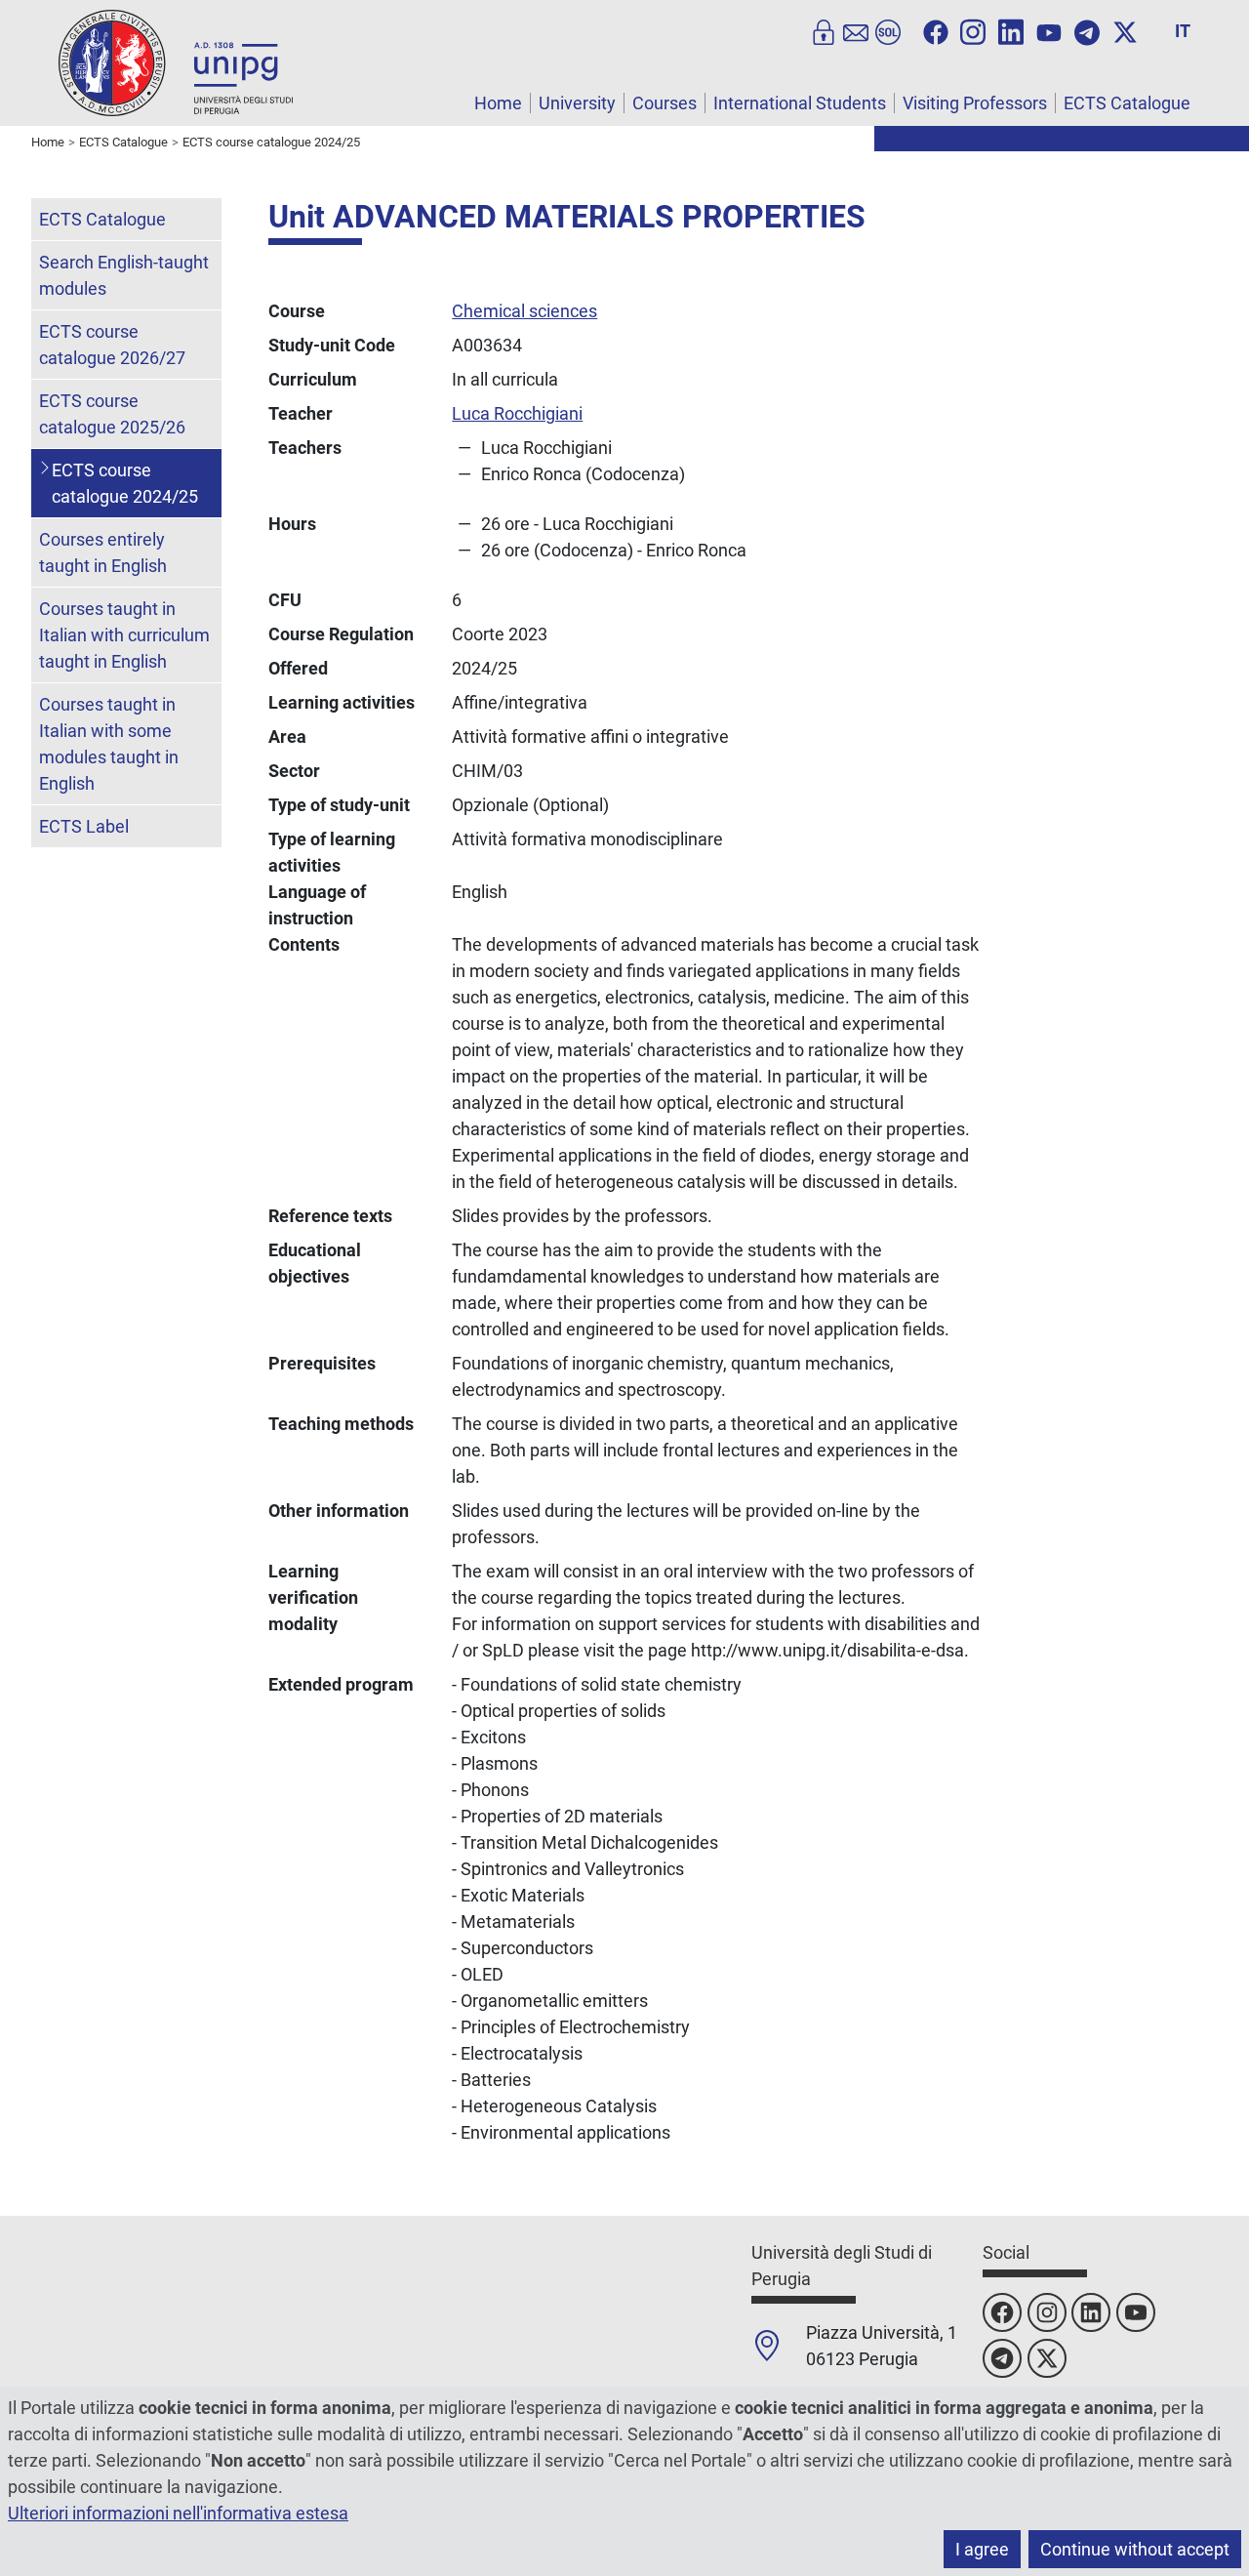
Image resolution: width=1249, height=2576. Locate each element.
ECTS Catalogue (1127, 103)
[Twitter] (1125, 30)
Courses (665, 103)
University (577, 103)
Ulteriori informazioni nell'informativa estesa (178, 2513)
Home (498, 103)
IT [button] (1183, 31)
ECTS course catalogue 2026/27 (112, 345)
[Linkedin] (1011, 30)
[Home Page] (176, 62)
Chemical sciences (524, 311)
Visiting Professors (975, 103)
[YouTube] (1049, 30)
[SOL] (888, 30)
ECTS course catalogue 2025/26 (112, 414)
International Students (800, 103)
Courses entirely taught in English (103, 552)
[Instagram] (973, 30)
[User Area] (824, 30)
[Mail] (856, 30)
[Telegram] (1087, 30)
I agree (982, 2549)
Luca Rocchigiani (517, 413)
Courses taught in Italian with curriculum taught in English (124, 635)
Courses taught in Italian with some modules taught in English (109, 744)
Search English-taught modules (124, 275)
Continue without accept (1135, 2549)
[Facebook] (936, 30)
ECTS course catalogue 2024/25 (125, 483)
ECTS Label (84, 826)
